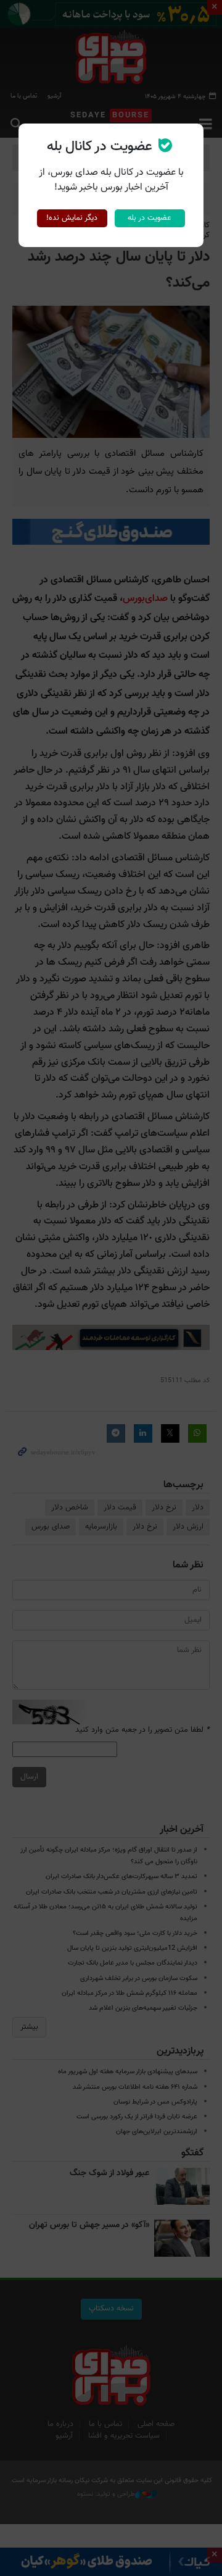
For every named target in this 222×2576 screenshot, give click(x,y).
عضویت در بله (150, 218)
